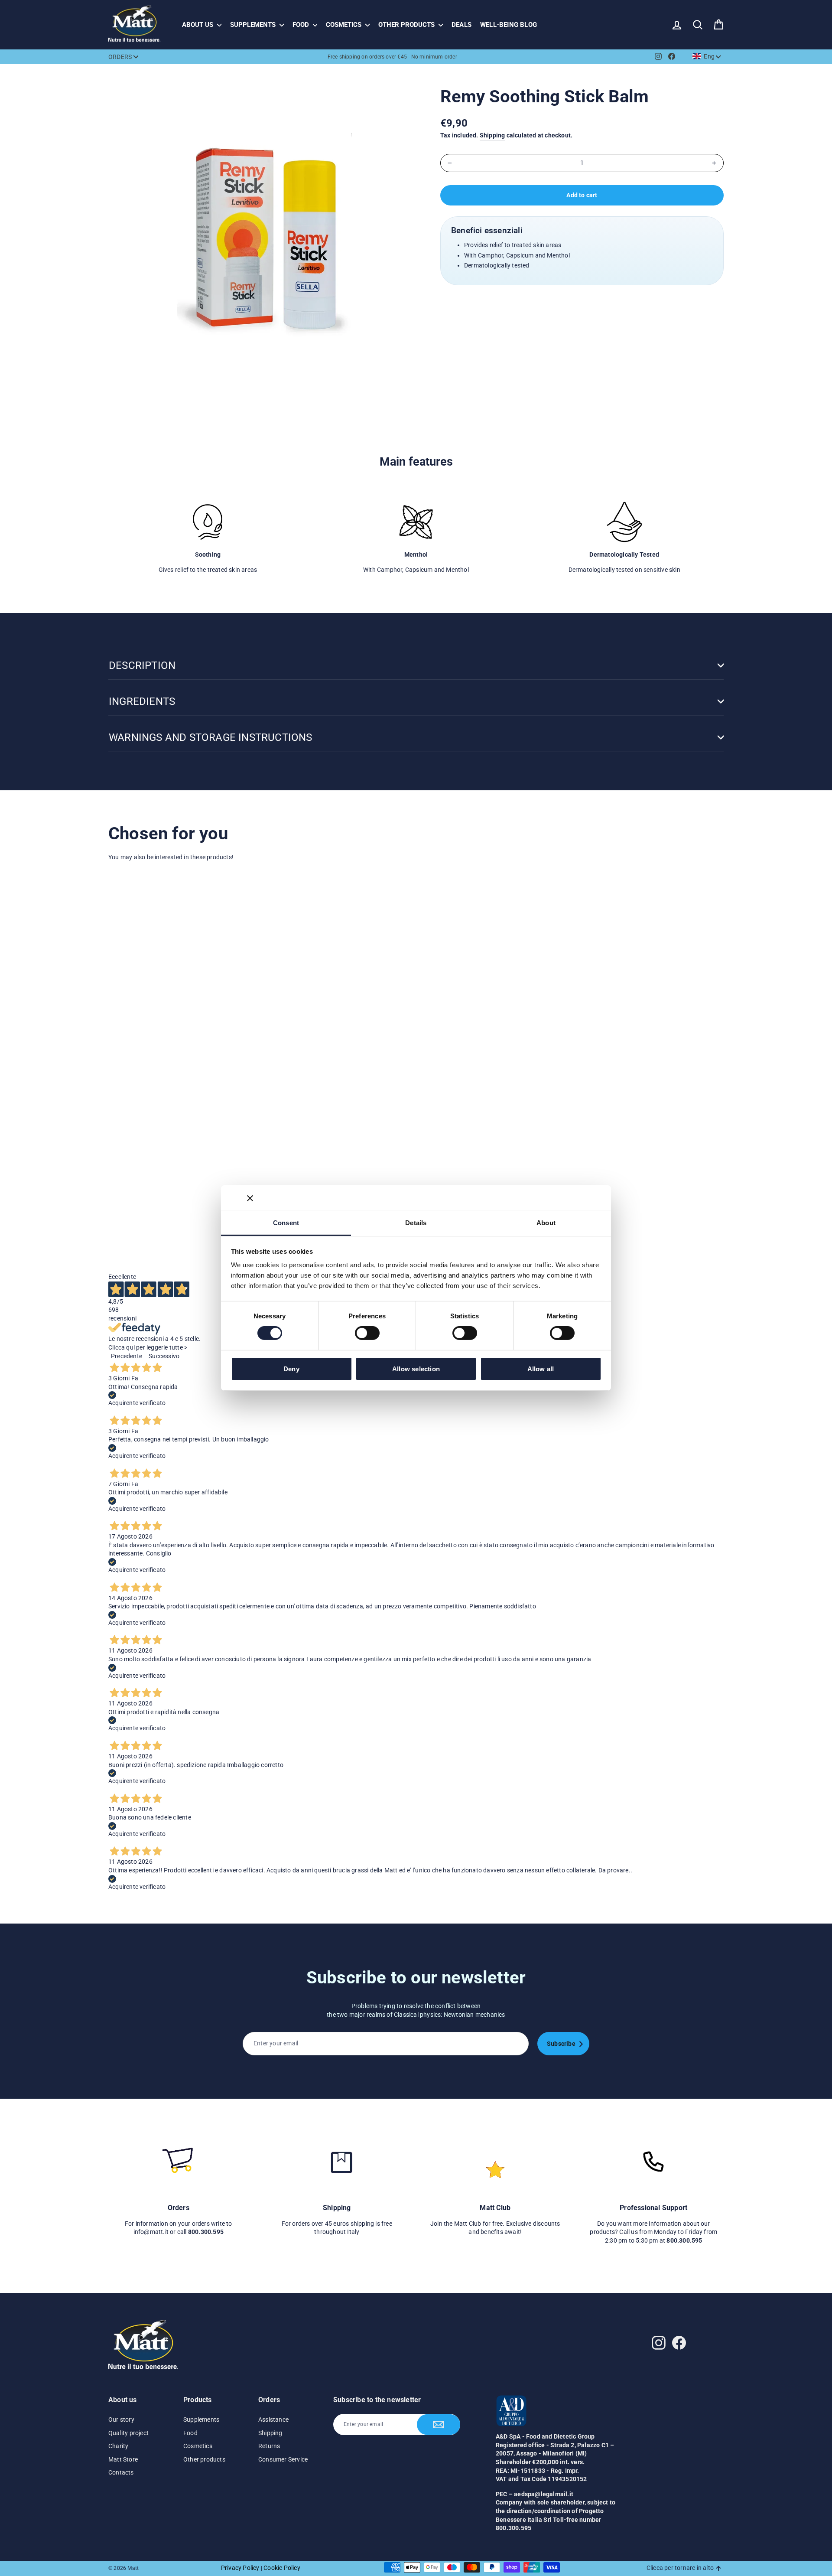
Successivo (164, 1356)
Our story (121, 2419)
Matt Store (123, 2459)
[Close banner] (250, 1198)
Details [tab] (416, 1223)
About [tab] (546, 1223)
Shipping (492, 135)
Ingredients (142, 701)
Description (142, 665)
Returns (269, 2446)
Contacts (121, 2472)
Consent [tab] (286, 1223)
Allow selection (416, 1369)
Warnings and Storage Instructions (211, 737)
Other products (407, 25)
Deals (461, 25)
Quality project (128, 2433)
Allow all (541, 1369)
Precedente (127, 1356)
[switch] (367, 1333)
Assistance (273, 2419)
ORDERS (120, 57)
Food (302, 25)
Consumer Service (283, 2459)
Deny (291, 1369)
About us (198, 25)
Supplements (254, 25)
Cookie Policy (282, 2568)
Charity (118, 2446)
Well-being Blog (509, 25)
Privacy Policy (240, 2568)
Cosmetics (344, 25)
